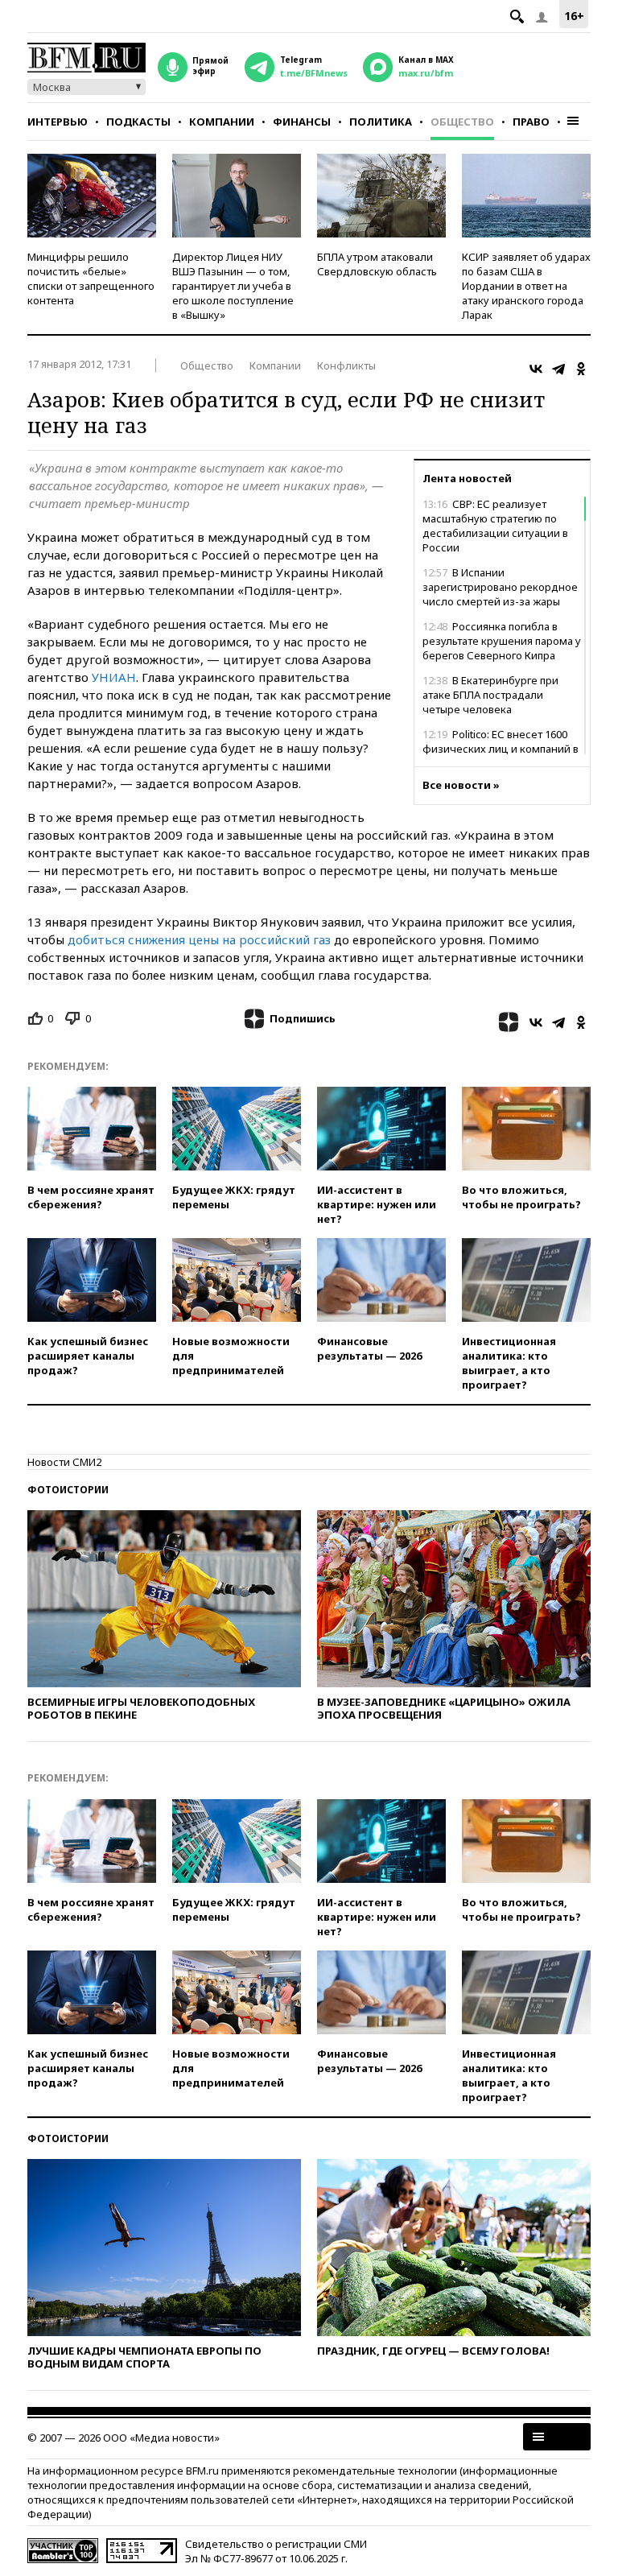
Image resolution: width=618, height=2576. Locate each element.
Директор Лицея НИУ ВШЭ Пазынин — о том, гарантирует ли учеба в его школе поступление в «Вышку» (233, 286)
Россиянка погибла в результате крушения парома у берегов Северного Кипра (502, 641)
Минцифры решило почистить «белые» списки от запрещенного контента (91, 279)
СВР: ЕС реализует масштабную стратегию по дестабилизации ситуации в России (495, 526)
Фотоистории (68, 1490)
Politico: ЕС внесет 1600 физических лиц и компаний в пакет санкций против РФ (501, 749)
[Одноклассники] (581, 369)
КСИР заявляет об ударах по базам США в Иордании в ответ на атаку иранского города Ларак (526, 286)
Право (531, 122)
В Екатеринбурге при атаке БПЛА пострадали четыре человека (490, 695)
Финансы (302, 122)
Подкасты (138, 122)
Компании (222, 122)
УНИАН (114, 677)
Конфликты (346, 365)
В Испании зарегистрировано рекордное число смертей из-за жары (500, 587)
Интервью (58, 122)
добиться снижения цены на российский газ (199, 939)
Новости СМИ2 (64, 1462)
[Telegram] (558, 369)
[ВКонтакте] (536, 369)
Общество (462, 122)
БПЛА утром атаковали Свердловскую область (377, 264)
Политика (381, 122)
